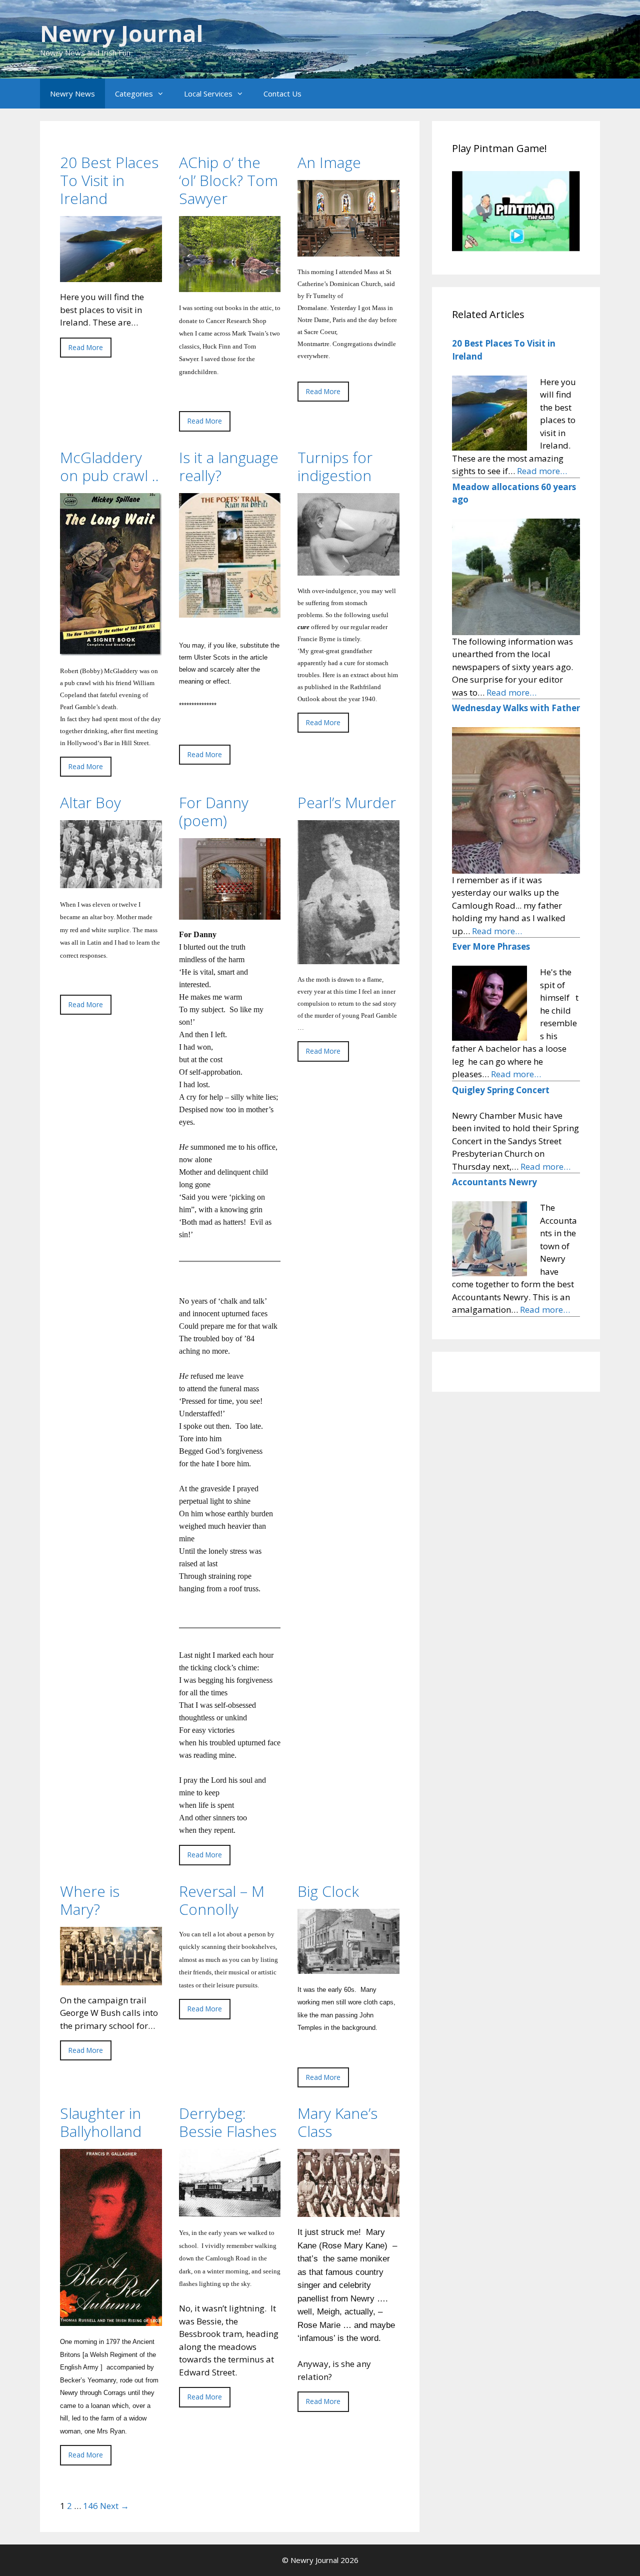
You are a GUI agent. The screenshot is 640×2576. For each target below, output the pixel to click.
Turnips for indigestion (335, 466)
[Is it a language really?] (230, 611)
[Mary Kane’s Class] (348, 2211)
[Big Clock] (348, 1967)
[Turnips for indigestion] (348, 569)
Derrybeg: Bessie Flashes (228, 2122)
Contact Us (282, 94)
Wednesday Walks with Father (516, 708)
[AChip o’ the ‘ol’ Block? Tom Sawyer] (230, 286)
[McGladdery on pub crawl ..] (111, 649)
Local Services (208, 94)
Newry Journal (121, 33)
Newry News (72, 94)
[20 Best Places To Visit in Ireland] (111, 276)
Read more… (542, 471)
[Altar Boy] (111, 882)
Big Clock (328, 1891)
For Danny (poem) (214, 811)
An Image (329, 162)
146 (90, 2506)
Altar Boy (90, 802)
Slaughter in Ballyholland (101, 2122)
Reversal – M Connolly (222, 1900)
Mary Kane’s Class (337, 2122)
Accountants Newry (494, 1182)
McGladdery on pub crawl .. (109, 466)
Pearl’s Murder (347, 802)
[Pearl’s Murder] (348, 958)
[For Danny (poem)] (230, 913)
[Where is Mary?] (111, 1979)
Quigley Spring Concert (501, 1090)
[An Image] (348, 250)
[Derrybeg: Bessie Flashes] (230, 2211)
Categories (134, 94)
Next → (114, 2506)
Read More (86, 347)
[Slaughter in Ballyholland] (111, 2320)
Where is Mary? (90, 1900)
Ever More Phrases (491, 946)
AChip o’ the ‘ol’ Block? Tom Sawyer (228, 180)
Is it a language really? (229, 466)
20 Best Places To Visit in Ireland (109, 180)
